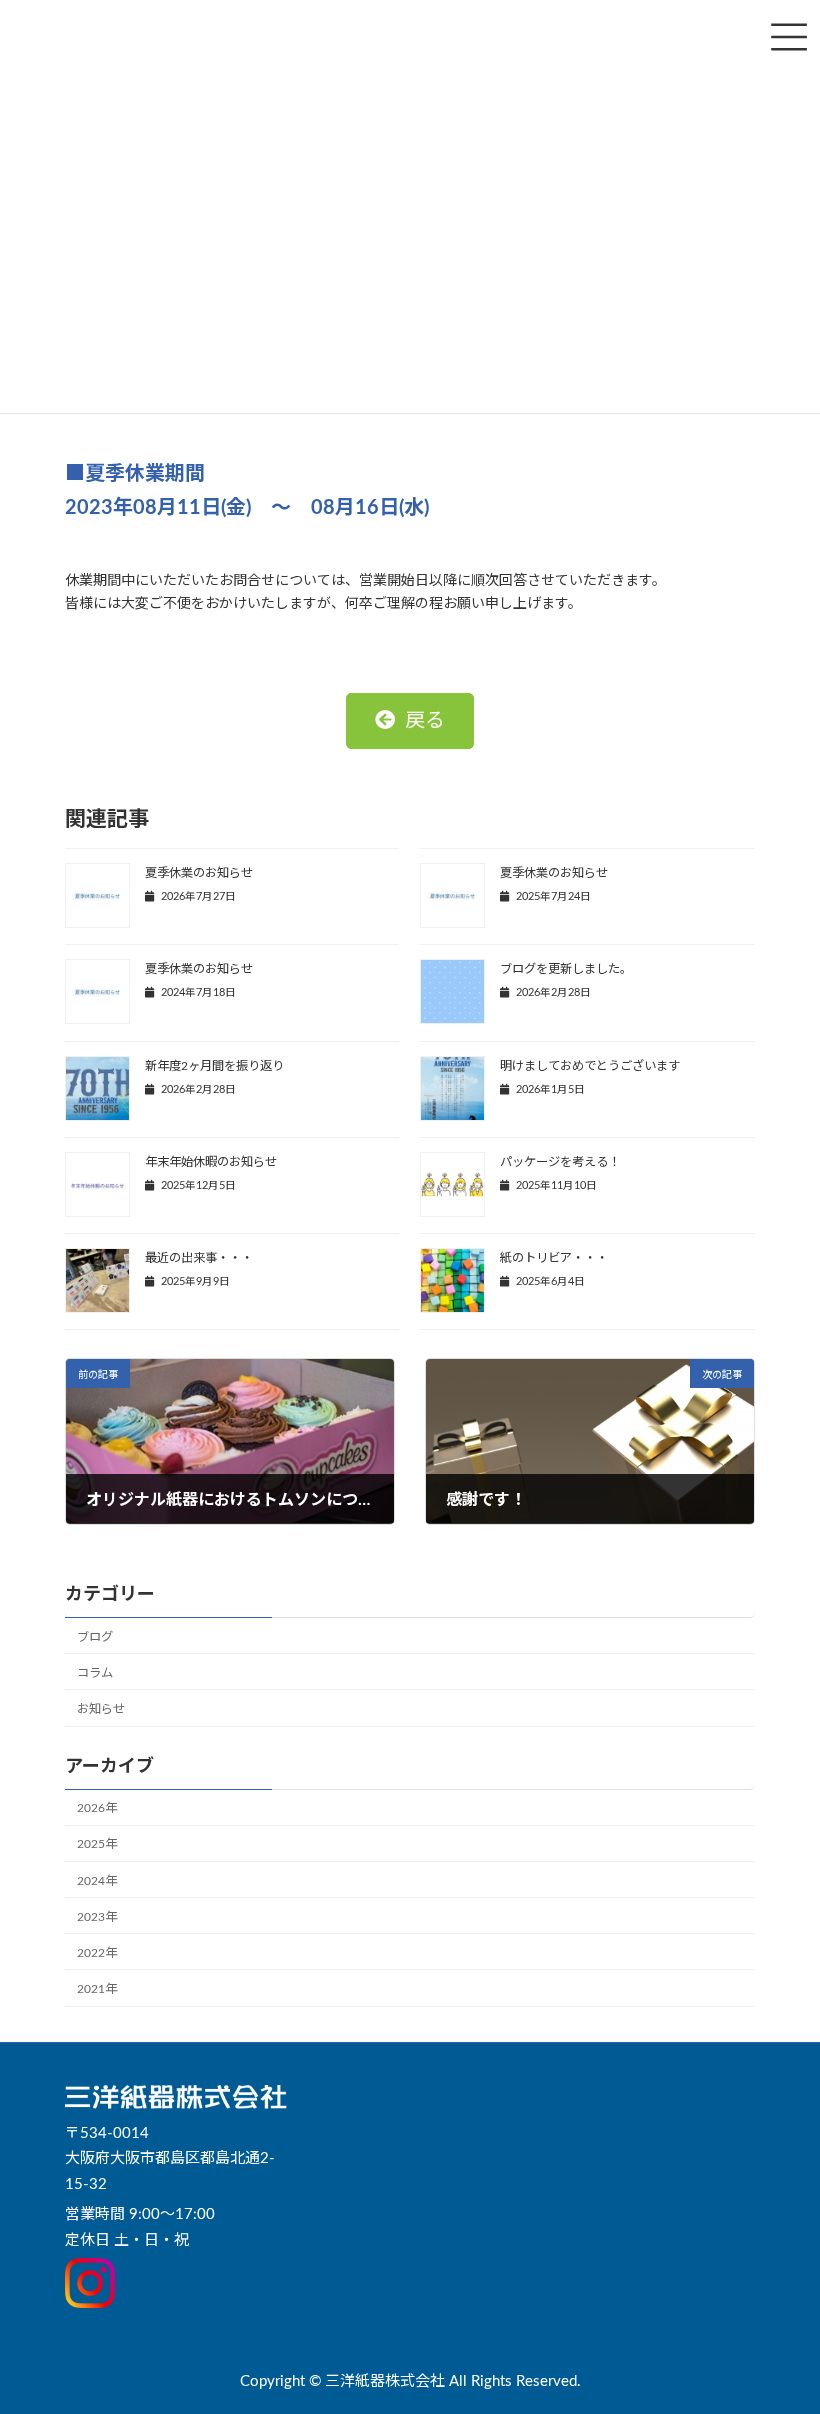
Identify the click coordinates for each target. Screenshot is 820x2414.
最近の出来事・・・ (199, 1258)
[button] (410, 721)
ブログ (95, 1637)
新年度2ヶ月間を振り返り (214, 1066)
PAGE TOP (781, 2320)
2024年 (97, 1881)
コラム (95, 1673)
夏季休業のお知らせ (199, 873)
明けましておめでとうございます (590, 1066)
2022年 (97, 1953)
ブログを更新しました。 (566, 969)
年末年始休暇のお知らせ (211, 1162)
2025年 (97, 1845)
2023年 (97, 1917)
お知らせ (101, 1709)
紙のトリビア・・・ (554, 1258)
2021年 (97, 1989)
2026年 (97, 1808)
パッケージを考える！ (560, 1162)
